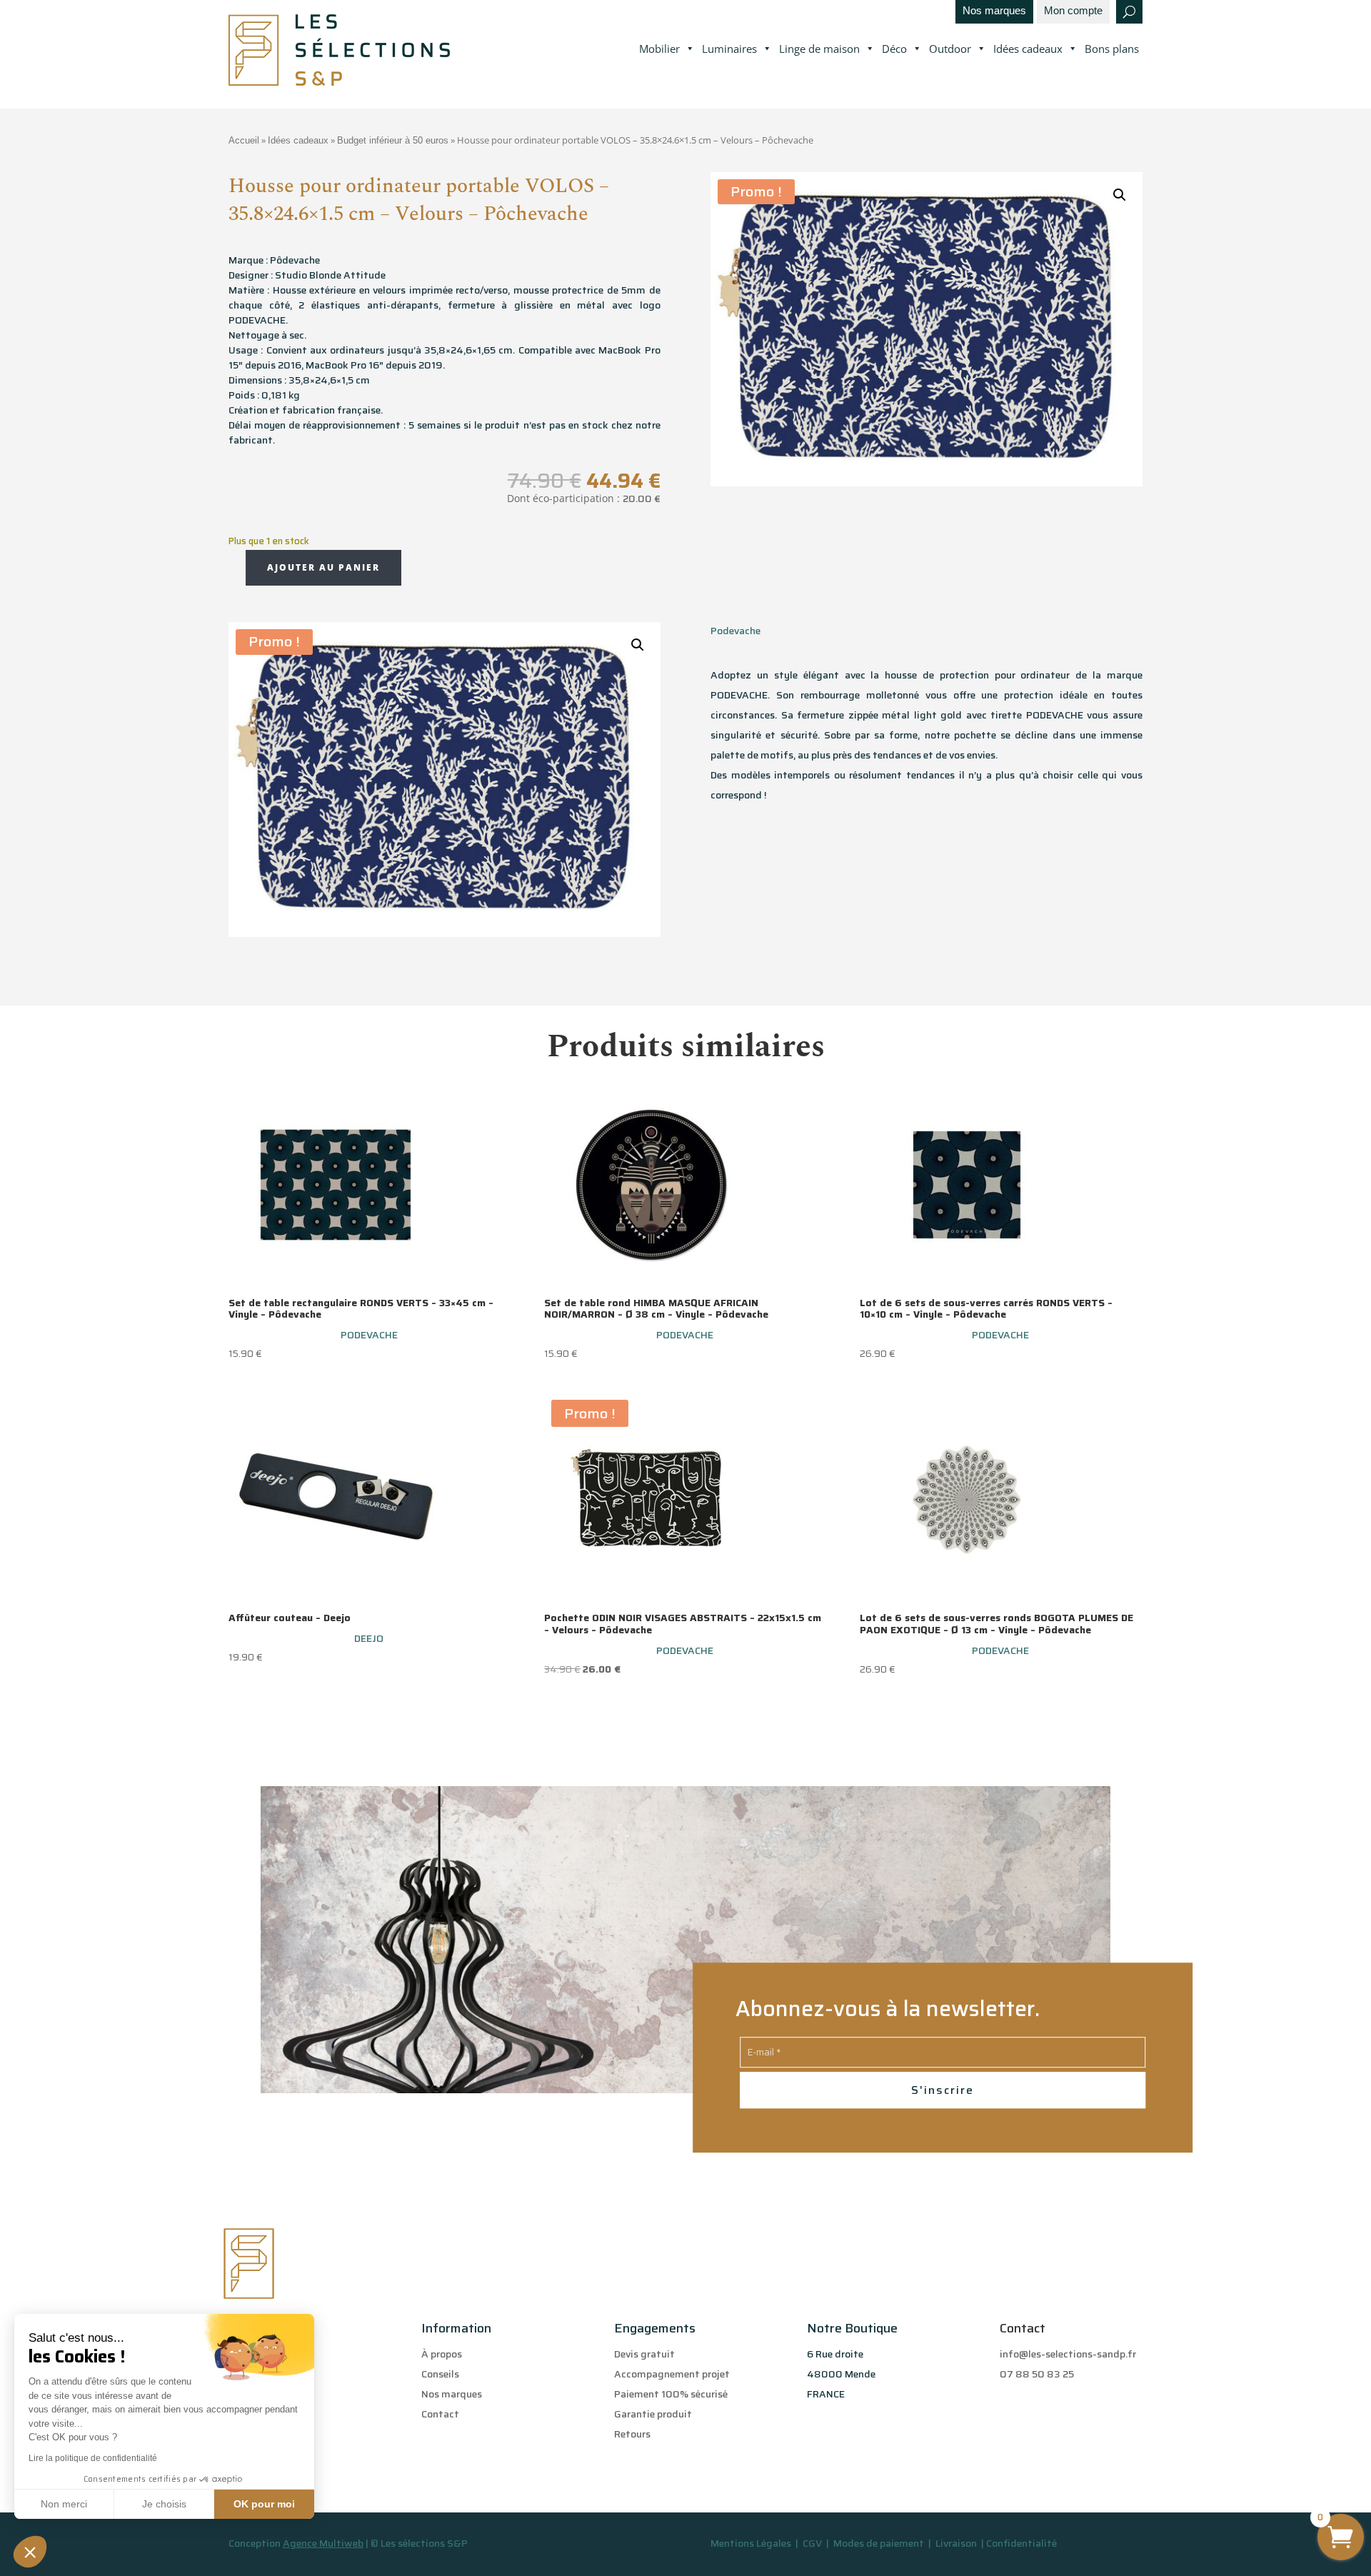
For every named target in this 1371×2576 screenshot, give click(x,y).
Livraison (957, 2543)
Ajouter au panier (323, 567)
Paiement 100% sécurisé (671, 2394)
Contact (440, 2414)
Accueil (244, 140)
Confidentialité (1021, 2543)
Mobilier (659, 49)
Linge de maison (819, 49)
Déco (894, 49)
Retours (632, 2434)
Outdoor (950, 49)
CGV (813, 2543)
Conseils (440, 2374)
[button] (30, 2552)
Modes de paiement (879, 2543)
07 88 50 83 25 (1037, 2374)
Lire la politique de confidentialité (93, 2458)
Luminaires (729, 49)
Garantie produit (653, 2414)
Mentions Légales (751, 2543)
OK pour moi (264, 2504)
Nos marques (994, 11)
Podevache (735, 631)
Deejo (369, 1638)
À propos (442, 2354)
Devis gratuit (644, 2354)
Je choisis (164, 2504)
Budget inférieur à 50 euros (393, 140)
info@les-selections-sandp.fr (1068, 2354)
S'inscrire (943, 2090)
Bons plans (1112, 49)
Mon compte (1073, 11)
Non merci (64, 2504)
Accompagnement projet (672, 2374)
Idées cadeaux (1028, 49)
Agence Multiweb (323, 2543)
